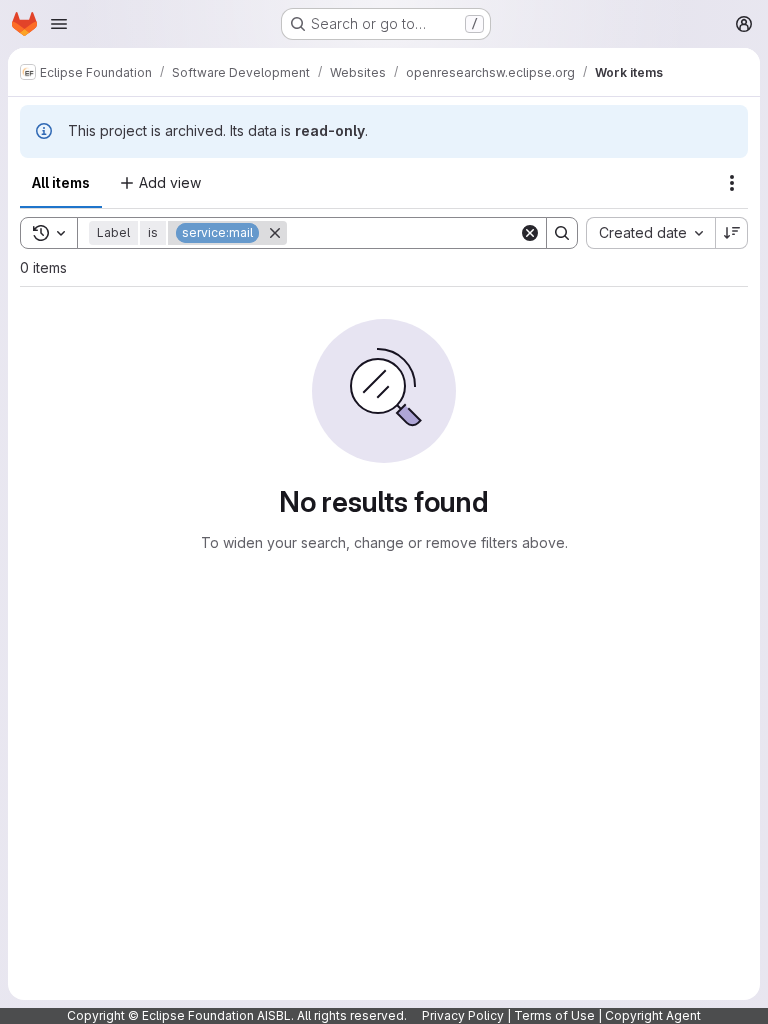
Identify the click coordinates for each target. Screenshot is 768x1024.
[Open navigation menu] (59, 24)
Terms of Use (554, 1015)
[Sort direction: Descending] (732, 233)
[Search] (562, 233)
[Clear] (530, 233)
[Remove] (275, 233)
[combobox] (650, 233)
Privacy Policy (463, 1015)
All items (61, 182)
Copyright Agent (653, 1015)
